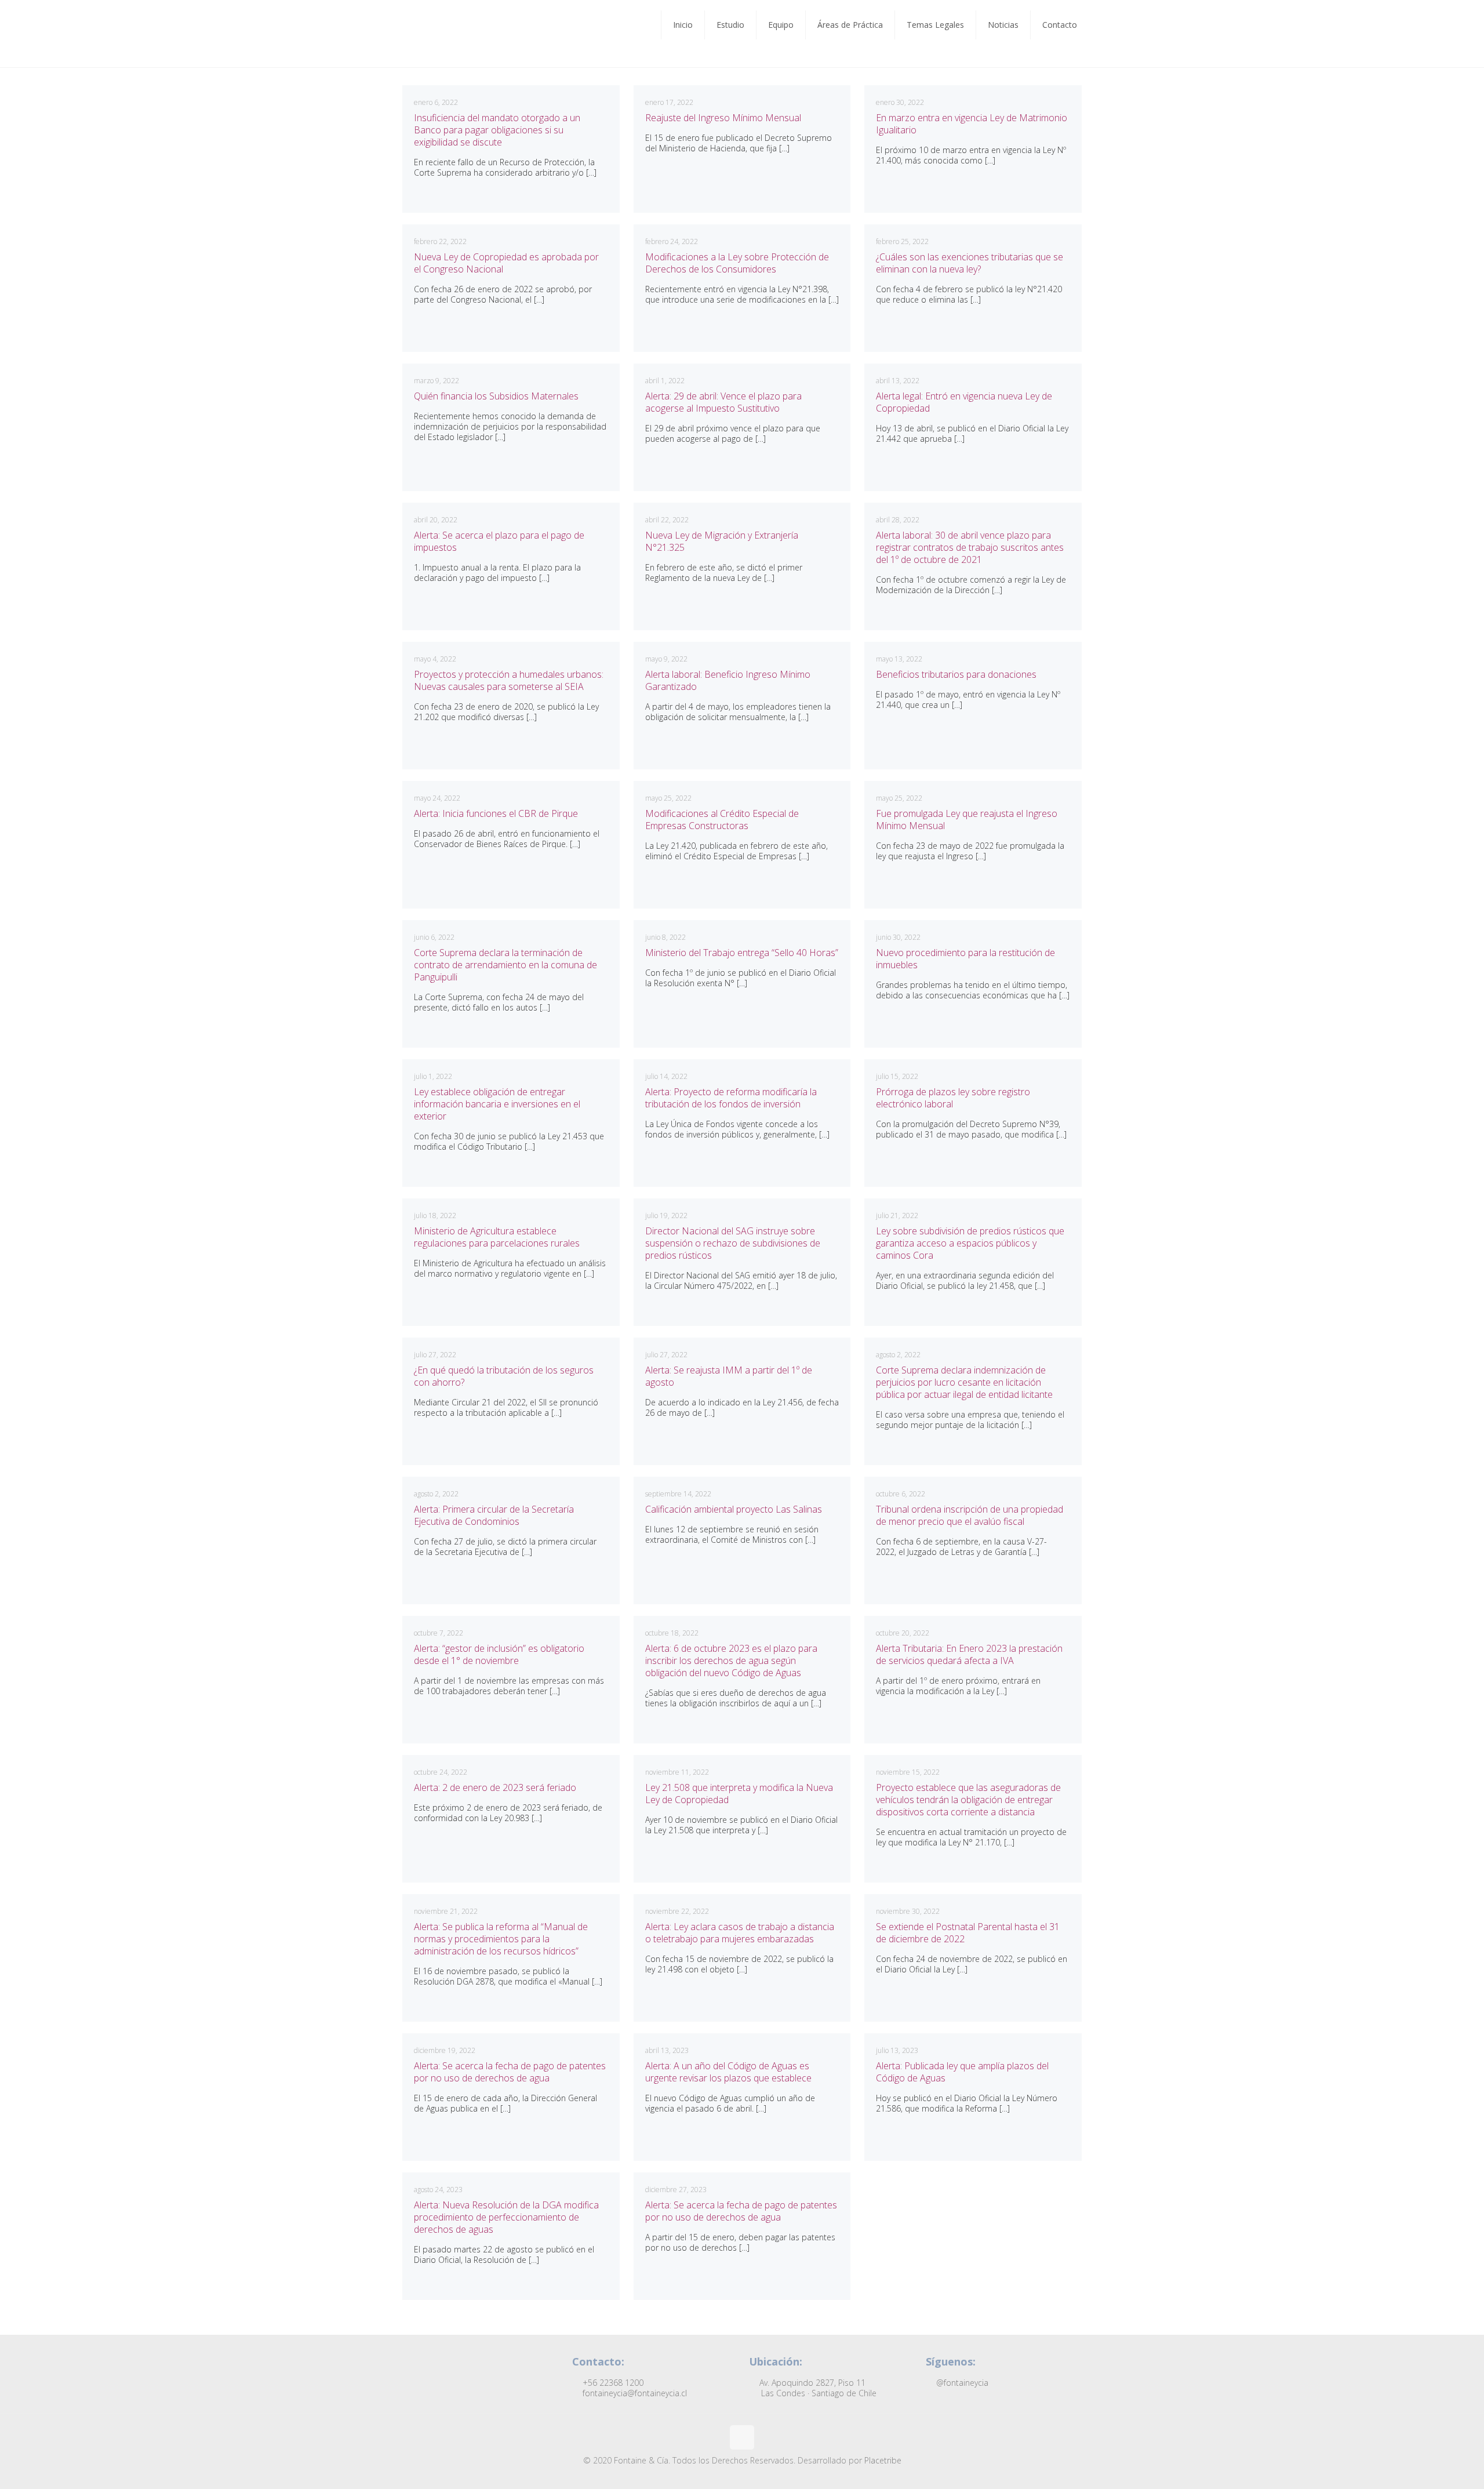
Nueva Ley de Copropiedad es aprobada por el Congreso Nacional (506, 263)
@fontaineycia (961, 2383)
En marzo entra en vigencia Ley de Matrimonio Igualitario (972, 124)
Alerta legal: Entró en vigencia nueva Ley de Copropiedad (964, 402)
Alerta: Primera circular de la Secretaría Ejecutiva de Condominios (494, 1515)
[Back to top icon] (742, 2437)
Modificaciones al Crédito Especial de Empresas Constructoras (722, 820)
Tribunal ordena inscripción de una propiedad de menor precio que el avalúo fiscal (970, 1515)
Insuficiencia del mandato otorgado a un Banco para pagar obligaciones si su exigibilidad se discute (497, 130)
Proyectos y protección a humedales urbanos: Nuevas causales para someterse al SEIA (509, 680)
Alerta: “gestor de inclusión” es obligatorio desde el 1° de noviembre (499, 1654)
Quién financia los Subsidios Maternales (496, 396)
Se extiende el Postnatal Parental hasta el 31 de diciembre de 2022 (968, 1933)
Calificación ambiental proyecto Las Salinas (734, 1509)
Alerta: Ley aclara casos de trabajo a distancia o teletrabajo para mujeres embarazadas (740, 1933)
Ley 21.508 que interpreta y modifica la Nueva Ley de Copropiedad (739, 1794)
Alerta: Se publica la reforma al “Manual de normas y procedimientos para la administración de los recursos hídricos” (501, 1939)
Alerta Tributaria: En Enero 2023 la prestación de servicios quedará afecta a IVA (969, 1654)
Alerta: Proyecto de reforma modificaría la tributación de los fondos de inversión (731, 1098)
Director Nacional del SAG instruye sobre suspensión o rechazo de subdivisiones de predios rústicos (733, 1243)
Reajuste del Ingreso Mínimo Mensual (723, 118)
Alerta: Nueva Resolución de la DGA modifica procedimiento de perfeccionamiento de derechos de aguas (506, 2217)
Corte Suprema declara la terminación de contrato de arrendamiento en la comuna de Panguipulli (505, 965)
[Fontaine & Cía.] (431, 34)
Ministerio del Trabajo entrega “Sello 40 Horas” (742, 953)
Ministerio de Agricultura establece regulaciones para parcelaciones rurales (497, 1237)
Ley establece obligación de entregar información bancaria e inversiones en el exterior (497, 1104)
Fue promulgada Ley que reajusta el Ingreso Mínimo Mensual (967, 820)
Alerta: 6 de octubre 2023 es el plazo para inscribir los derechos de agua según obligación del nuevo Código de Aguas (731, 1660)
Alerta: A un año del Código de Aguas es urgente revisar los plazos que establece (728, 2072)
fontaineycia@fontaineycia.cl (634, 2393)
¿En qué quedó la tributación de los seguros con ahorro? (504, 1376)
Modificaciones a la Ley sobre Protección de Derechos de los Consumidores (737, 263)
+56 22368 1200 (612, 2383)
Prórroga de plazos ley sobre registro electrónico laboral (953, 1098)
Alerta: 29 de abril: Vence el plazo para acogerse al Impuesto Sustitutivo (723, 402)
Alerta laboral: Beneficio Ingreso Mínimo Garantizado (728, 680)
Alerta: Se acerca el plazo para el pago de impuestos (499, 541)
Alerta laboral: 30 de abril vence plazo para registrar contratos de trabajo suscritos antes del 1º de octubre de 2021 (970, 547)
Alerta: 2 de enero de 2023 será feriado (495, 1787)
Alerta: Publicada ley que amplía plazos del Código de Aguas (962, 2072)
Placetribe (883, 2460)
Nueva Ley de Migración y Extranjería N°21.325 (722, 541)
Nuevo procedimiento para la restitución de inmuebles (965, 959)
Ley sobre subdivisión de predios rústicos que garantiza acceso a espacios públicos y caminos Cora (970, 1243)
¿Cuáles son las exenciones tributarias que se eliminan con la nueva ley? (970, 263)
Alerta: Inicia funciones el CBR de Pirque (496, 813)
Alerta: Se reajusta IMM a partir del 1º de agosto (729, 1376)
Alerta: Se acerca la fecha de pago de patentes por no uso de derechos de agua (510, 2072)
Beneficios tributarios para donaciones (956, 674)
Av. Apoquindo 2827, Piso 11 (817, 2388)
